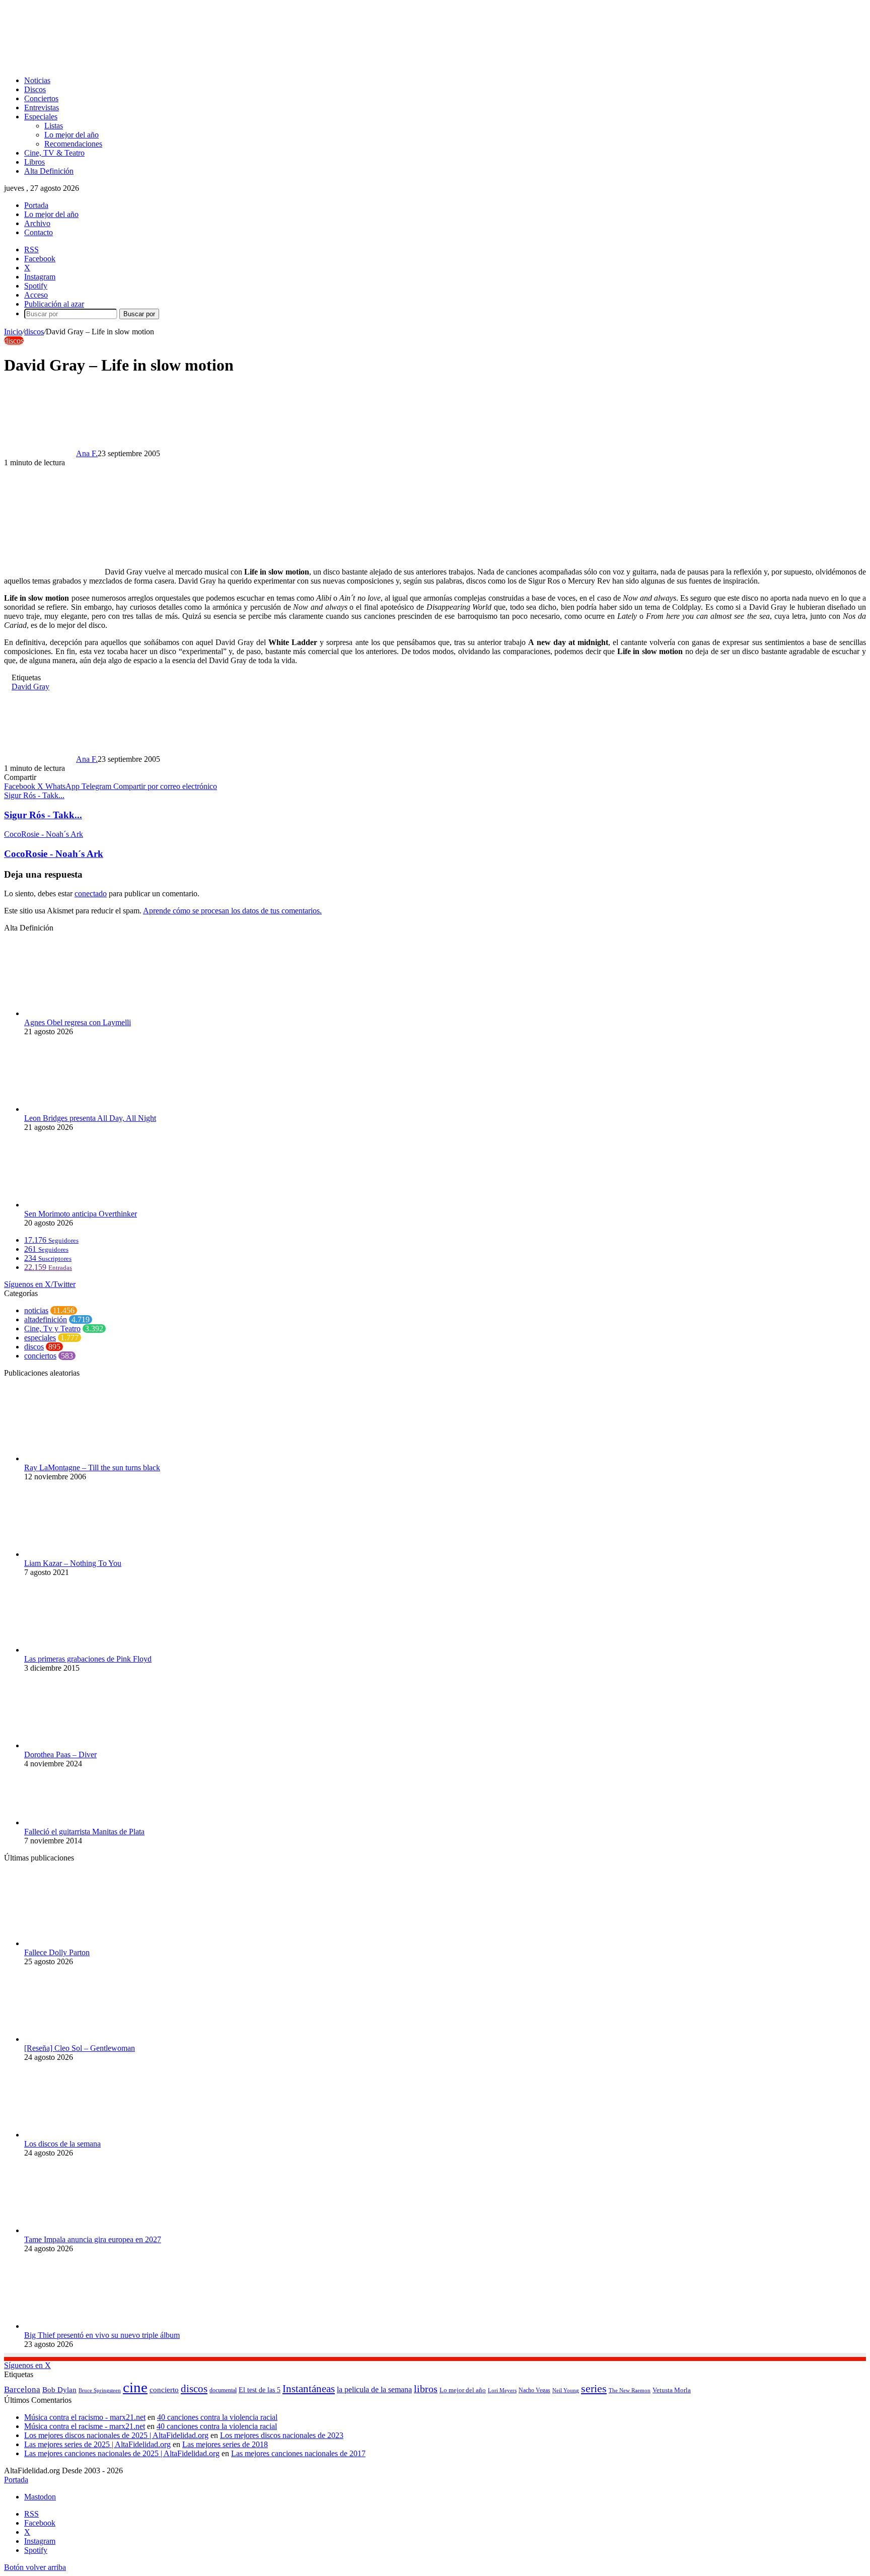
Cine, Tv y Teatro (52, 1329)
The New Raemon (630, 2390)
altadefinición (46, 1319)
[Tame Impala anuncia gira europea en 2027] (80, 2230)
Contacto (39, 232)
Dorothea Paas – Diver (60, 1755)
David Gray (30, 687)
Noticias (37, 80)
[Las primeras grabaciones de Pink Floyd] (77, 1650)
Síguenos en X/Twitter (40, 1284)
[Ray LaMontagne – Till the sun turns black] (62, 1458)
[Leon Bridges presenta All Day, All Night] (80, 1109)
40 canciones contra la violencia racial (217, 2417)
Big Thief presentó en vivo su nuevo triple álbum (102, 2335)
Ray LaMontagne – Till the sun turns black (92, 1468)
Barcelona (22, 2389)
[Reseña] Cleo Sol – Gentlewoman (80, 2048)
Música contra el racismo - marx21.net (85, 2417)
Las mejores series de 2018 (225, 2444)
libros (426, 2389)
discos (34, 332)
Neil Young (566, 2390)
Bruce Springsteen (100, 2390)
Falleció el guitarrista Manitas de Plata (84, 1832)
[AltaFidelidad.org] (129, 63)
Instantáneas (309, 2389)
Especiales (41, 117)
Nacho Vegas (534, 2390)
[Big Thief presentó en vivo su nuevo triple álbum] (80, 2326)
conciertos (40, 1356)
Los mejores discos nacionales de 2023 (282, 2435)
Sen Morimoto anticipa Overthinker (81, 1214)
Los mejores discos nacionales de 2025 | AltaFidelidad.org (116, 2435)
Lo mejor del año (71, 135)
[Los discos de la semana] (80, 2135)
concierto (164, 2389)
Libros (34, 162)
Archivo (37, 223)
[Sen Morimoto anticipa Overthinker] (80, 1205)
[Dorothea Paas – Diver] (80, 1745)
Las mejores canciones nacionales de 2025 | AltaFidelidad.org (122, 2453)
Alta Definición (49, 171)
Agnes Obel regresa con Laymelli (78, 1022)
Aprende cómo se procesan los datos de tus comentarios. (232, 911)
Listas (54, 126)
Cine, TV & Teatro (54, 153)
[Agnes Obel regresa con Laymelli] (80, 1013)
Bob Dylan (59, 2390)
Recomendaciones (73, 144)
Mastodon (40, 2497)
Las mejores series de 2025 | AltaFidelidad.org (97, 2444)
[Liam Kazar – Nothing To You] (80, 1554)
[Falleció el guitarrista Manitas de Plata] (80, 1822)
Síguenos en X (27, 2365)
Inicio (13, 332)
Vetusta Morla (672, 2390)
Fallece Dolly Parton (57, 1952)
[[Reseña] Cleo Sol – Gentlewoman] (80, 2039)
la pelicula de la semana (374, 2389)
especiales (40, 1338)
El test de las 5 (260, 2390)
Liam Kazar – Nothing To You (73, 1563)
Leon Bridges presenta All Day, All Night (90, 1118)
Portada (36, 205)
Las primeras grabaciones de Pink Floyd (88, 1659)
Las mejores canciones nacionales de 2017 (298, 2453)
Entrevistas (42, 108)
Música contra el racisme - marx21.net (85, 2426)
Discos (35, 89)
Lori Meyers (502, 2390)
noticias (36, 1310)
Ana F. (87, 453)
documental (223, 2390)
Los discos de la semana (62, 2144)
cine (135, 2387)
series (594, 2388)
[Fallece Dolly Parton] (80, 1943)
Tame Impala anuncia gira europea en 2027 (93, 2239)
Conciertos (41, 98)
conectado (91, 893)
